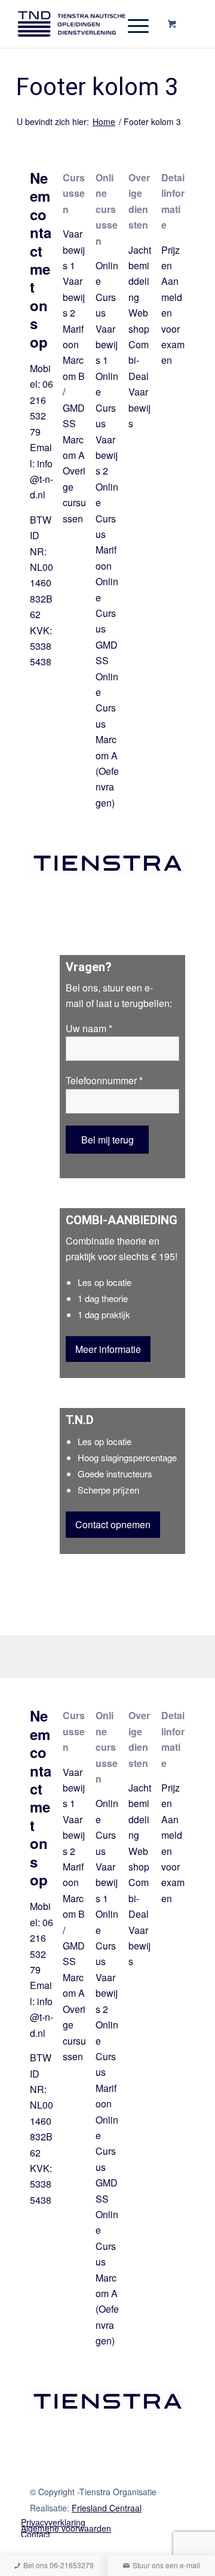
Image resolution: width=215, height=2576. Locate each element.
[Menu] (132, 24)
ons (90, 988)
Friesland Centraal (107, 2508)
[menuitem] (99, 2528)
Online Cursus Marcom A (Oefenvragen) (107, 740)
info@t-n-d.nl (42, 479)
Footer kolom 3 (97, 88)
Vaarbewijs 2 (74, 297)
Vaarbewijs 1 (74, 250)
